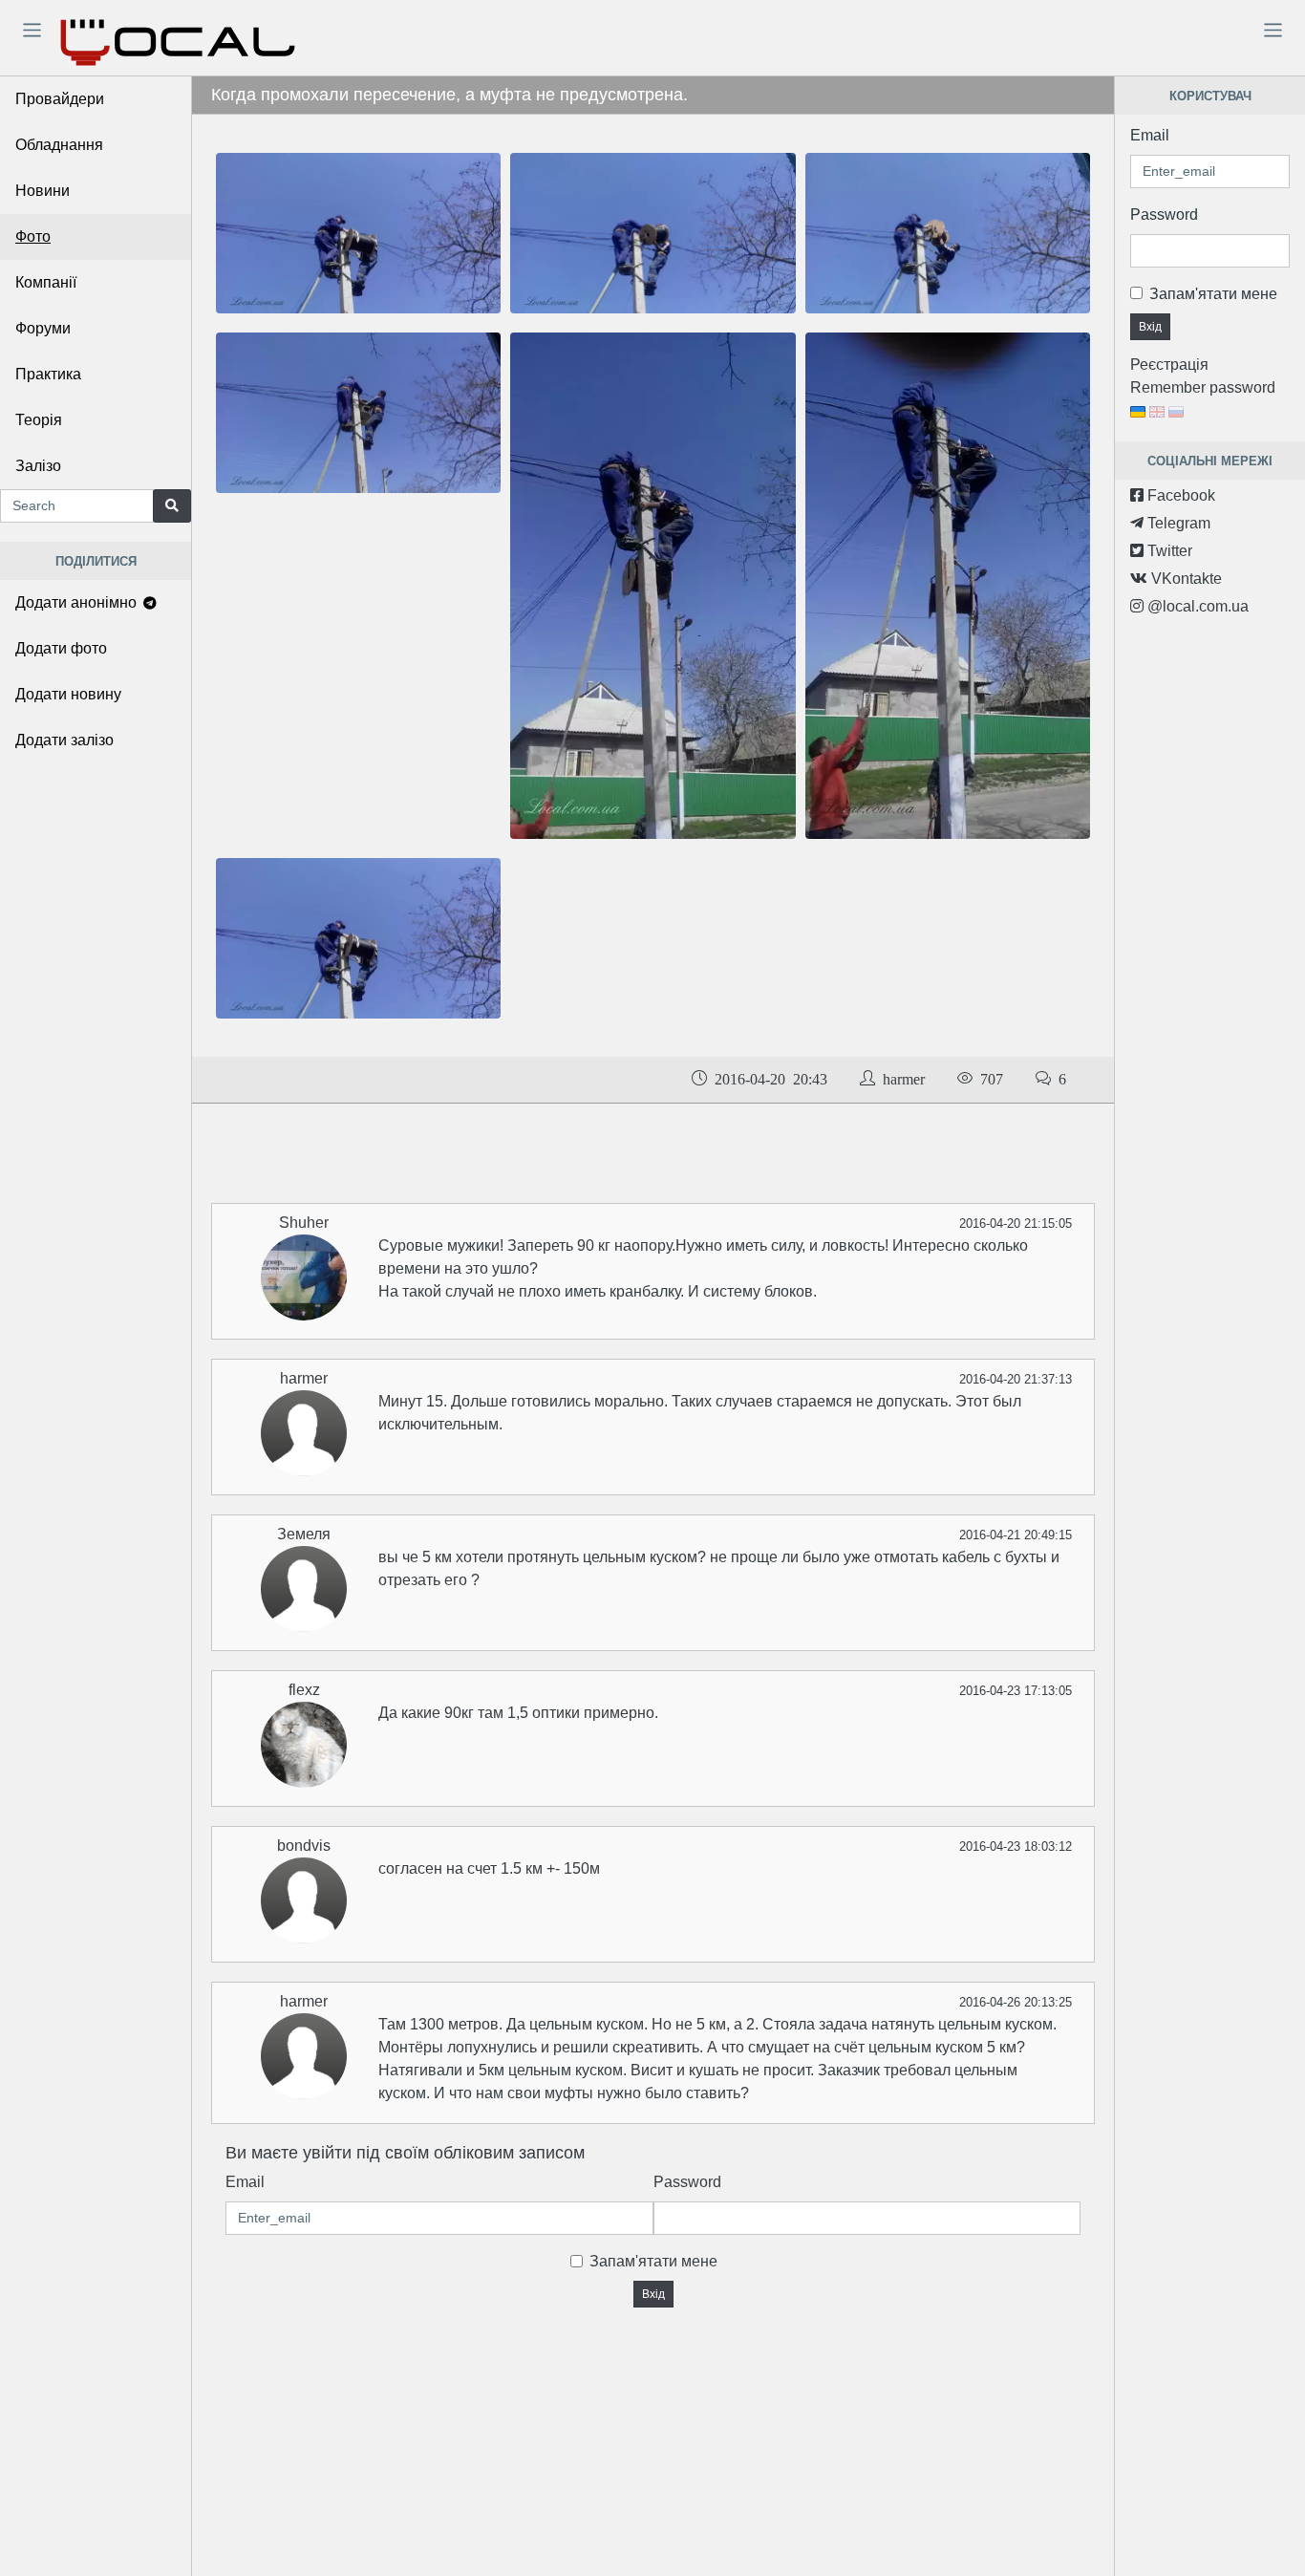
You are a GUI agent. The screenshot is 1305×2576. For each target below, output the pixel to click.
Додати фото (61, 648)
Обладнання (59, 145)
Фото (33, 236)
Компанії (46, 282)
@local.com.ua (1196, 606)
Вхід (653, 2294)
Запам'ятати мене (653, 2261)
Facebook (1179, 495)
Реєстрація (1169, 365)
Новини (43, 191)
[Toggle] (32, 30)
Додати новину (68, 694)
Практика (48, 374)
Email (245, 2182)
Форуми (43, 328)
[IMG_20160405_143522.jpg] (652, 584)
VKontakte (1185, 579)
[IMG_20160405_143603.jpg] (358, 412)
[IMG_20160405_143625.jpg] (652, 233)
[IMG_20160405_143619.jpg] (948, 233)
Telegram (1177, 523)
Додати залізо (64, 740)
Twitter (1168, 551)
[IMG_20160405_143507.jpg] (948, 584)
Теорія (39, 420)
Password (687, 2182)
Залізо (38, 466)
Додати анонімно (78, 602)
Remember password (1203, 387)
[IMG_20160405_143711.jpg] (358, 233)
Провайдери (60, 99)
